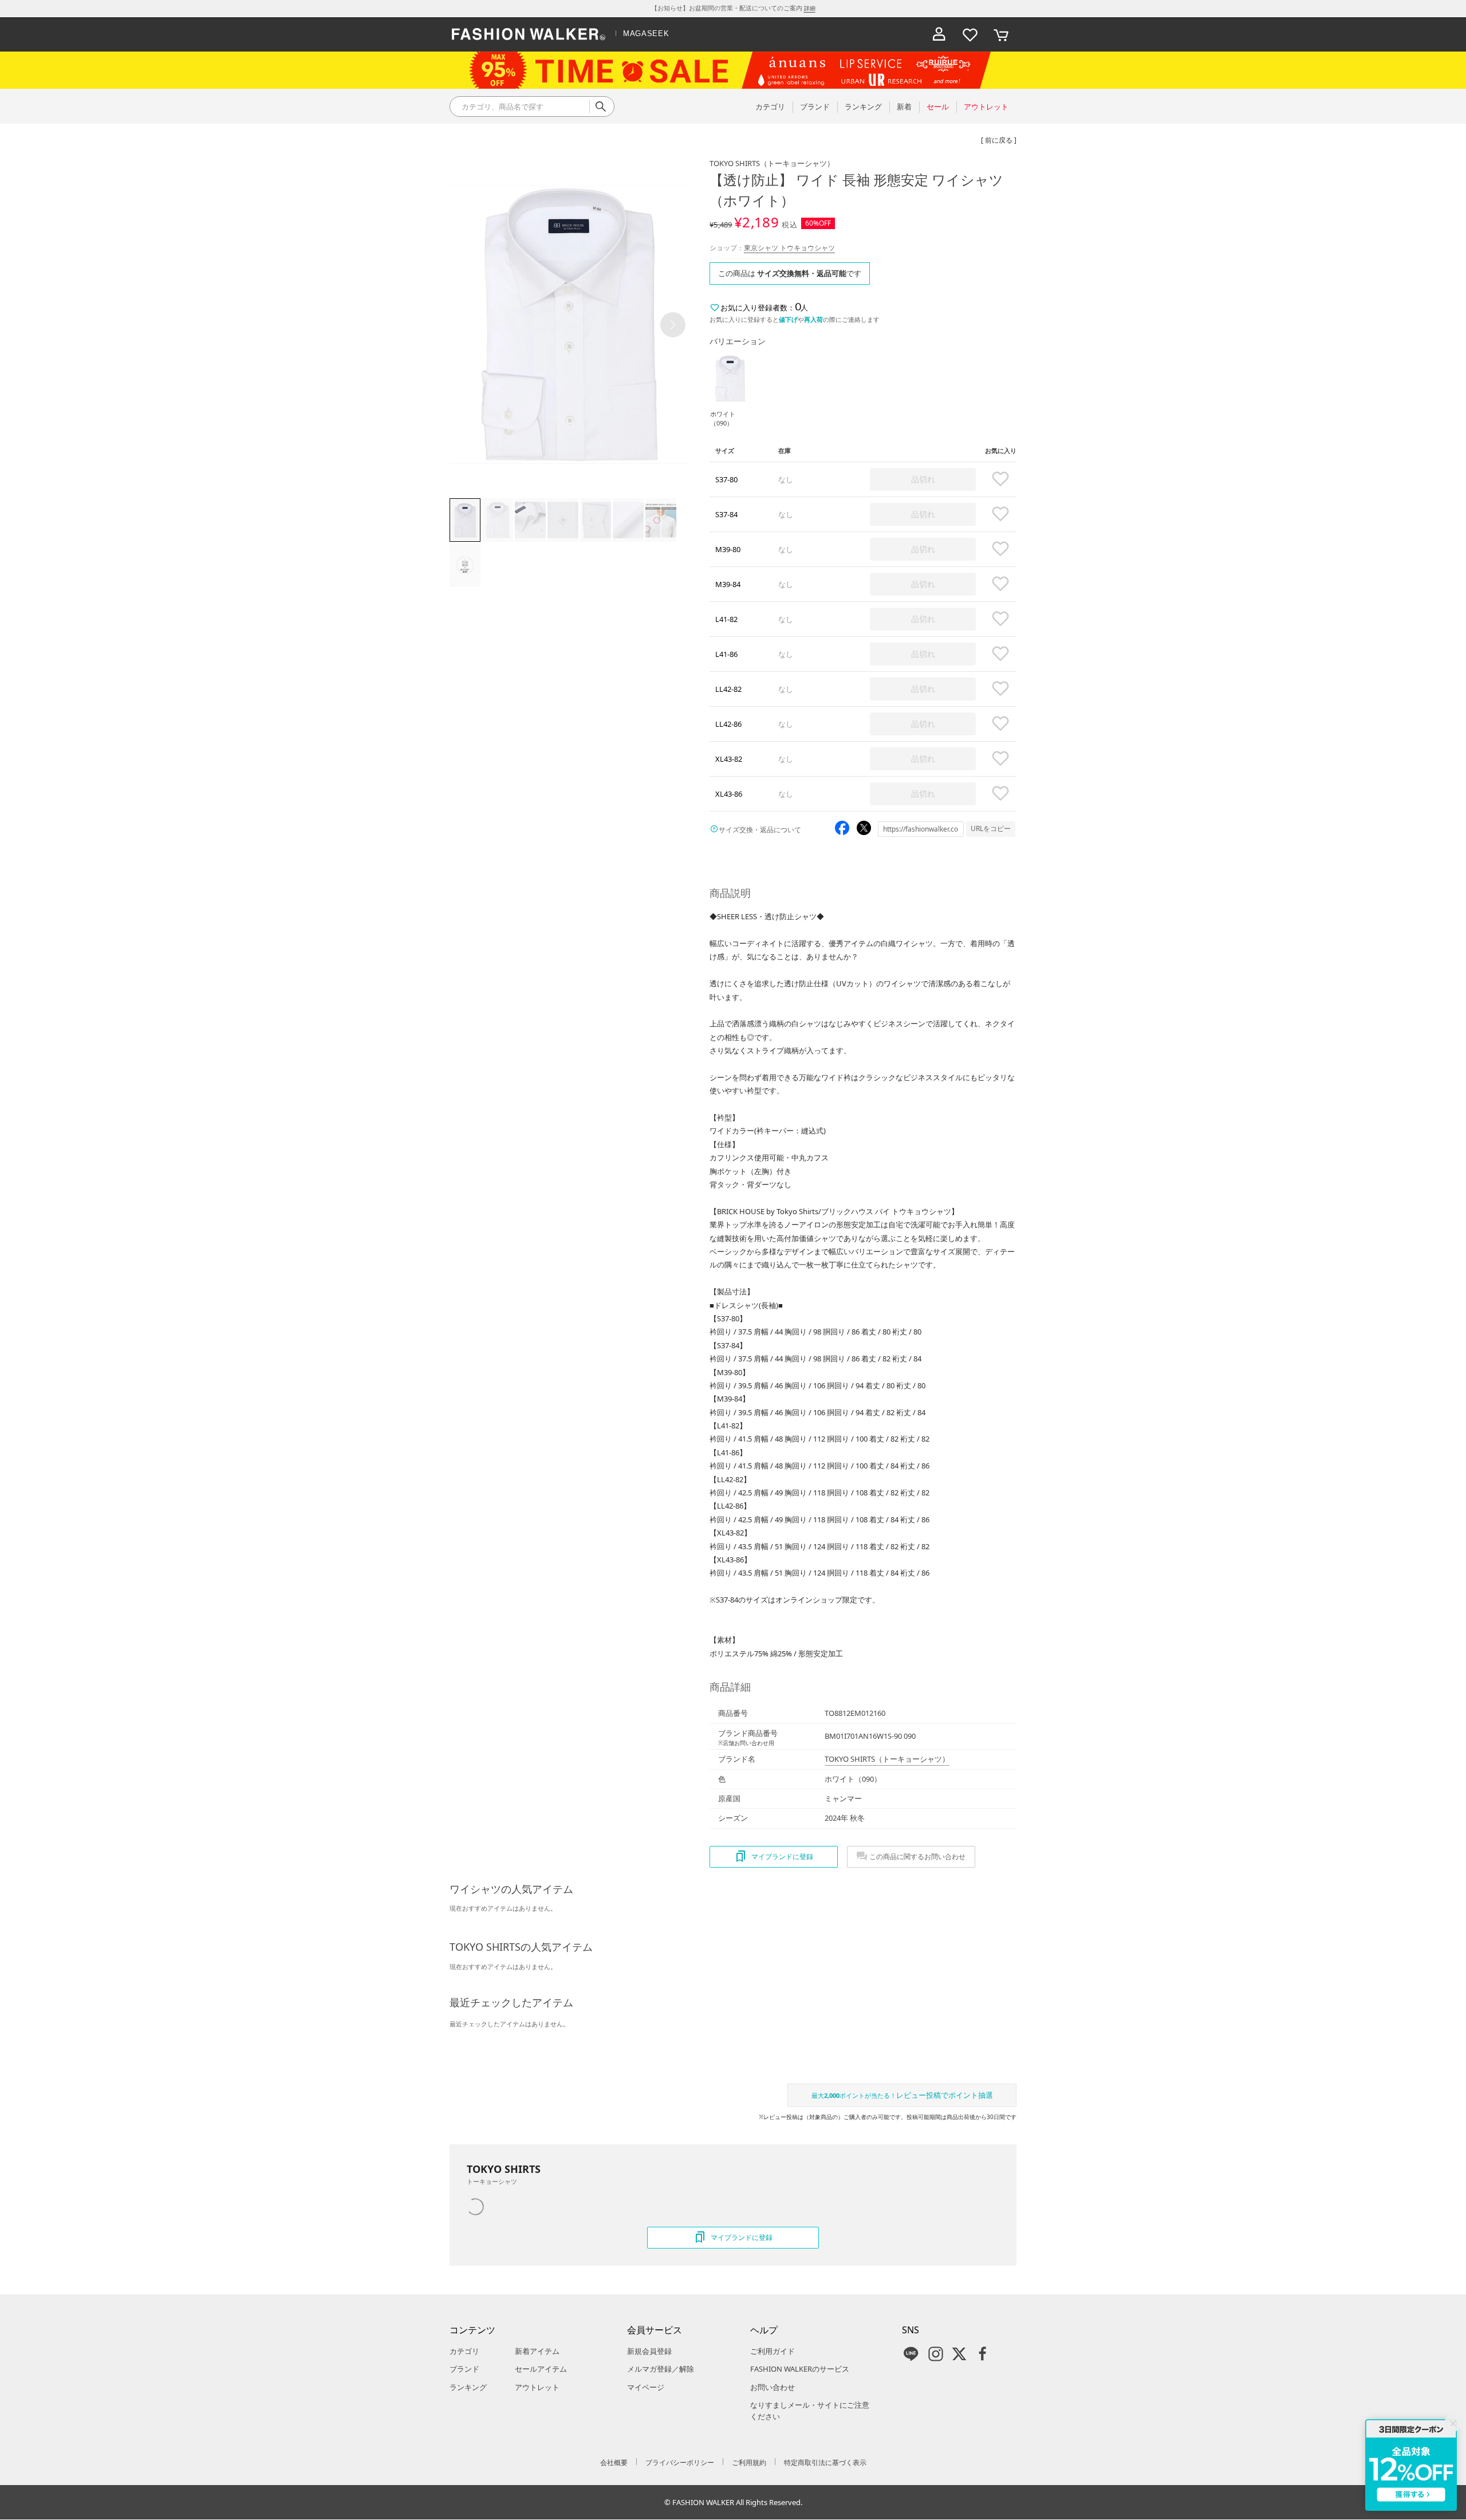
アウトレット (537, 2387)
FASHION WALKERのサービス (800, 2369)
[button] (673, 325)
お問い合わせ (773, 2387)
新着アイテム (537, 2351)
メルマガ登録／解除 (661, 2369)
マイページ (646, 2387)
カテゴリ (464, 2351)
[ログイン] (939, 34)
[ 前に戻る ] (999, 140)
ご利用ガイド (773, 2351)
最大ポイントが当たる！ (902, 2095)
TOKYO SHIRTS (772, 163)
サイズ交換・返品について (760, 830)
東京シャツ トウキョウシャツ (789, 248)
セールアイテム (541, 2369)
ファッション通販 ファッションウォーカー (529, 34)
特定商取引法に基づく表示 (825, 2462)
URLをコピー (991, 828)
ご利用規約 (749, 2462)
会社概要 (614, 2462)
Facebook (983, 2354)
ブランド (464, 2369)
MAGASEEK (646, 34)
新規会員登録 (649, 2351)
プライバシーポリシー (680, 2462)
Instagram (936, 2354)
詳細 (810, 8)
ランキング (468, 2387)
